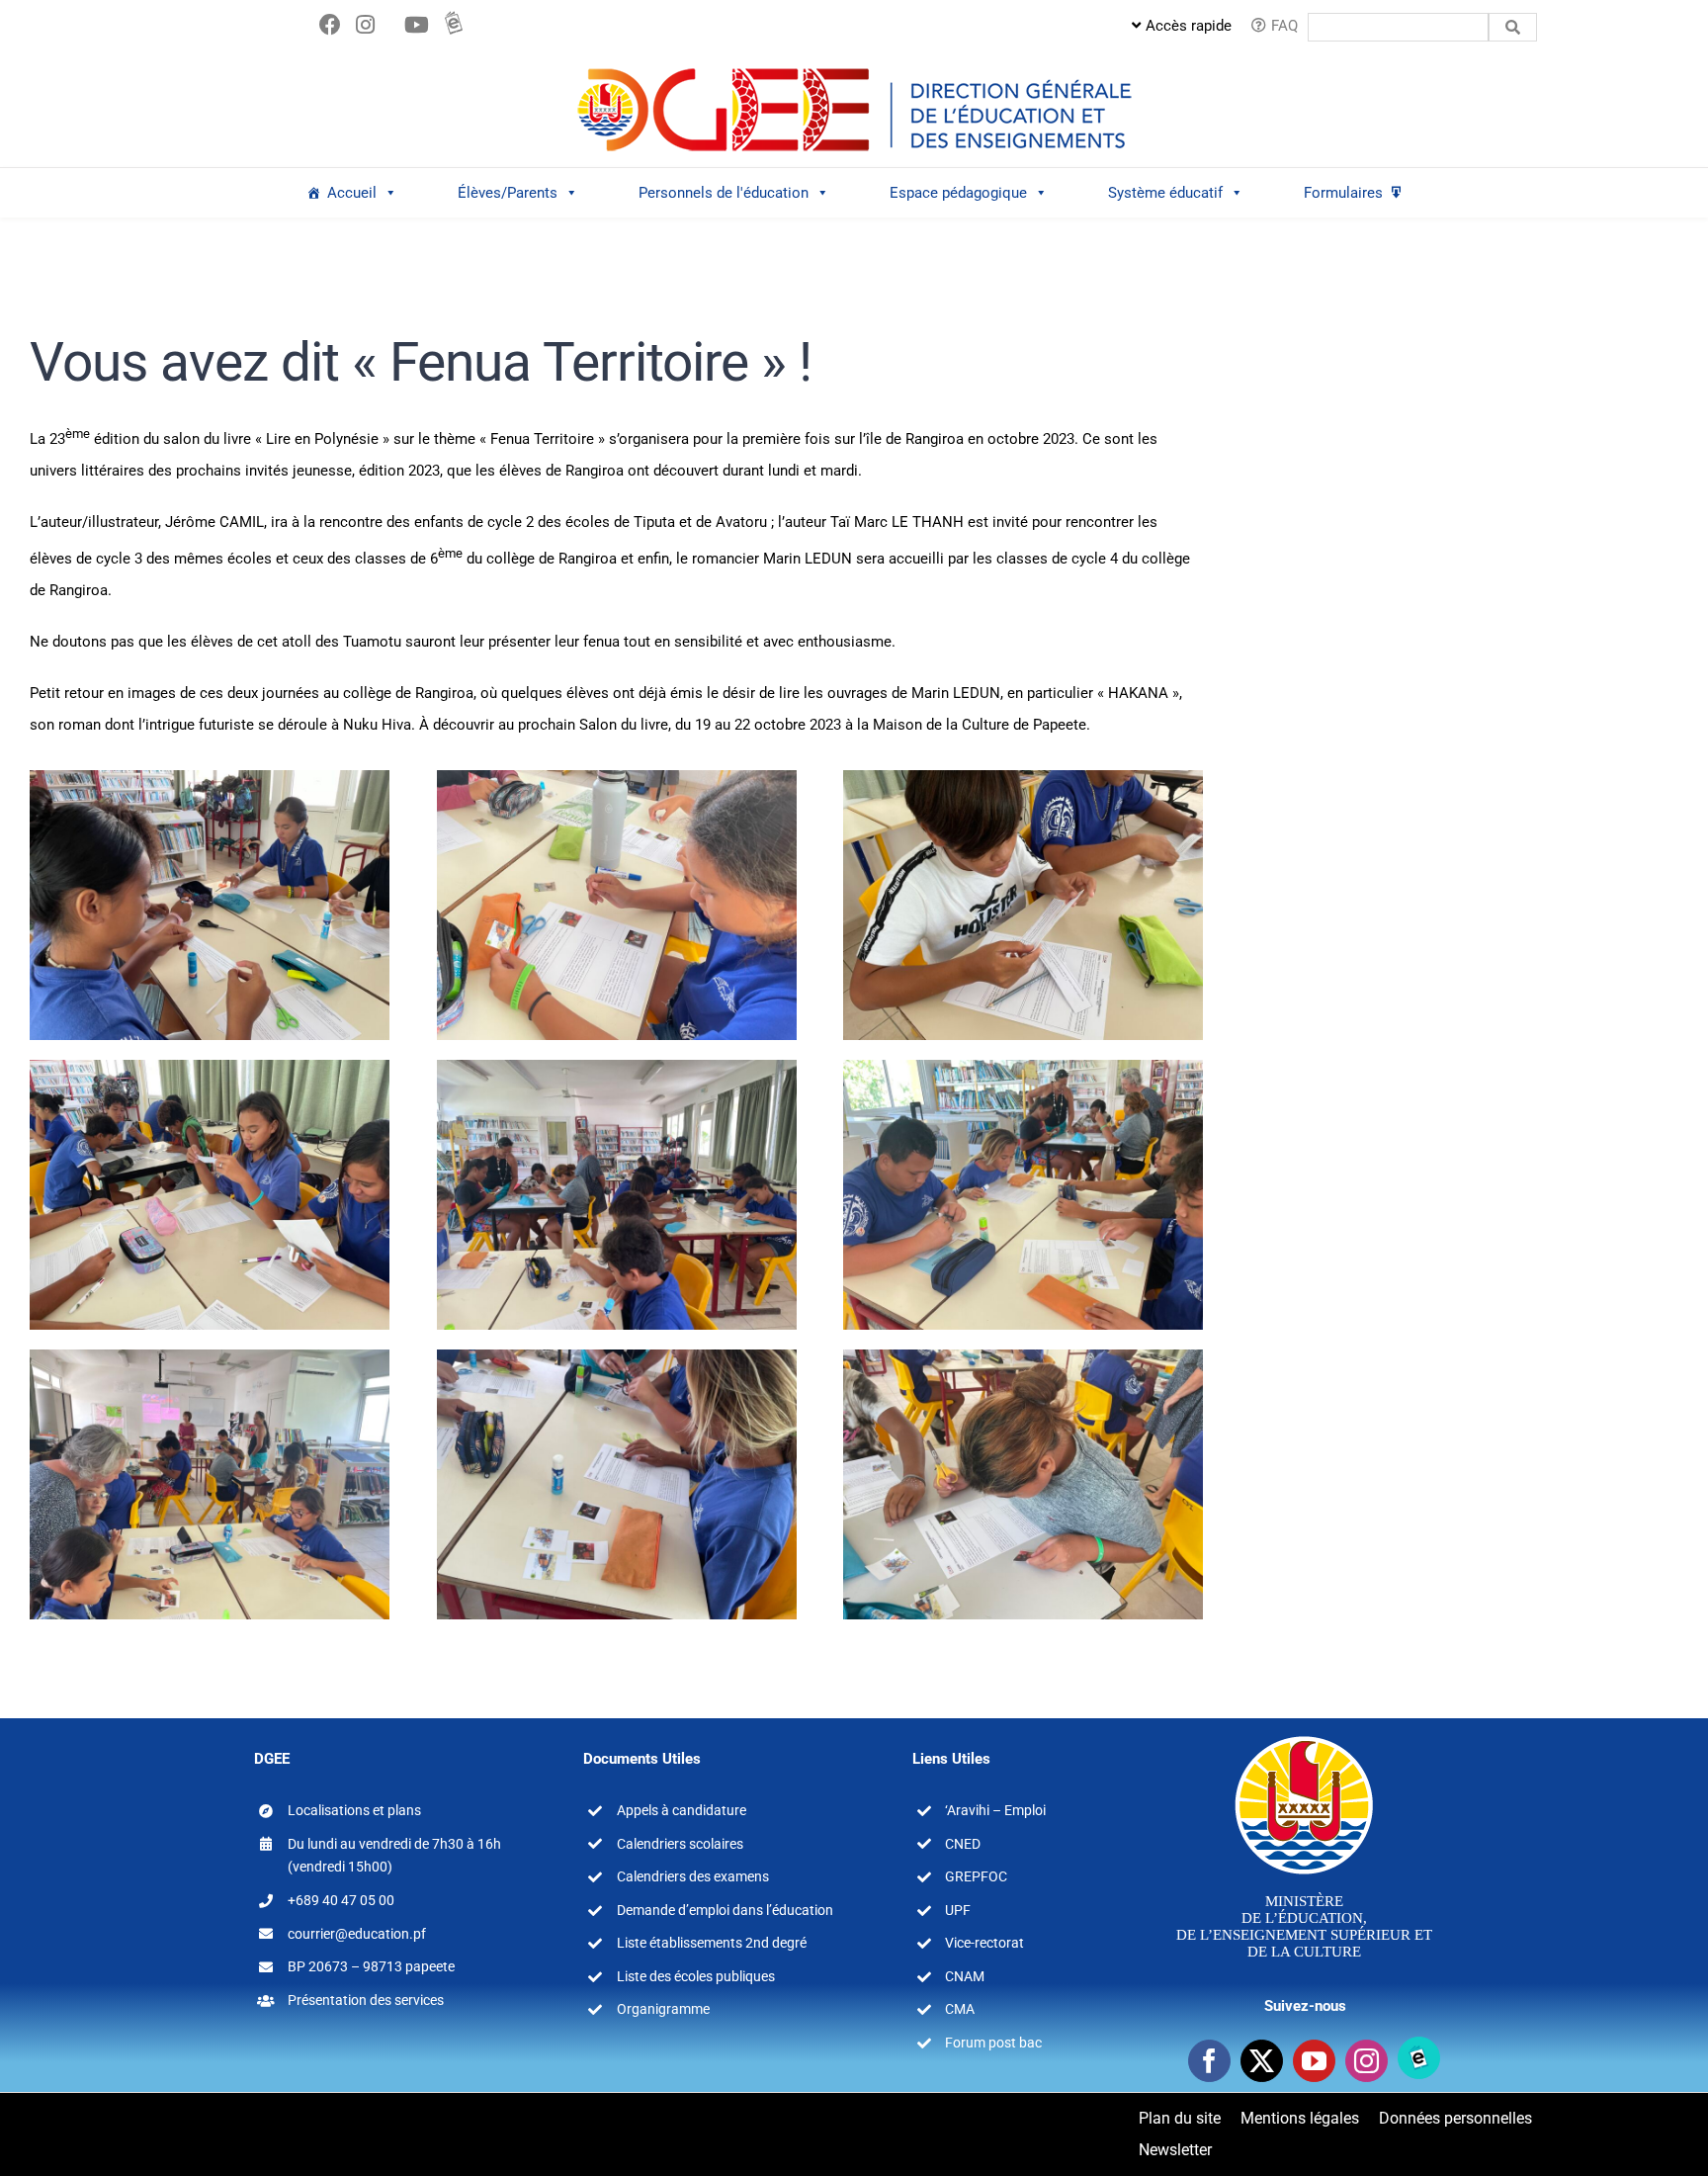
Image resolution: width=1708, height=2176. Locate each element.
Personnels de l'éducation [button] (724, 193)
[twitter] (1262, 2061)
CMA (960, 2009)
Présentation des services (366, 2000)
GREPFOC (976, 1876)
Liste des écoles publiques (696, 1976)
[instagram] (1366, 2061)
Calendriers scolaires (680, 1844)
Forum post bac (993, 2043)
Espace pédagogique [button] (958, 193)
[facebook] (1209, 2061)
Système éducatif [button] (1165, 193)
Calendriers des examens (693, 1876)
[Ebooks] (1419, 2058)
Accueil (352, 193)
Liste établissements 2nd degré (712, 1943)
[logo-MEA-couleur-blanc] (1304, 1735)
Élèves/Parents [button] (508, 193)
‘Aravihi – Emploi (995, 1810)
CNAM (965, 1976)
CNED (963, 1844)
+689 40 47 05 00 (341, 1900)
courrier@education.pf (357, 1934)
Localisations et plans (354, 1810)
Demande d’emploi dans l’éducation (725, 1910)
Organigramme (663, 2009)
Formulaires (1343, 193)
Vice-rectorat (984, 1943)
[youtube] (1314, 2061)
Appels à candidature (682, 1810)
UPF (958, 1910)
